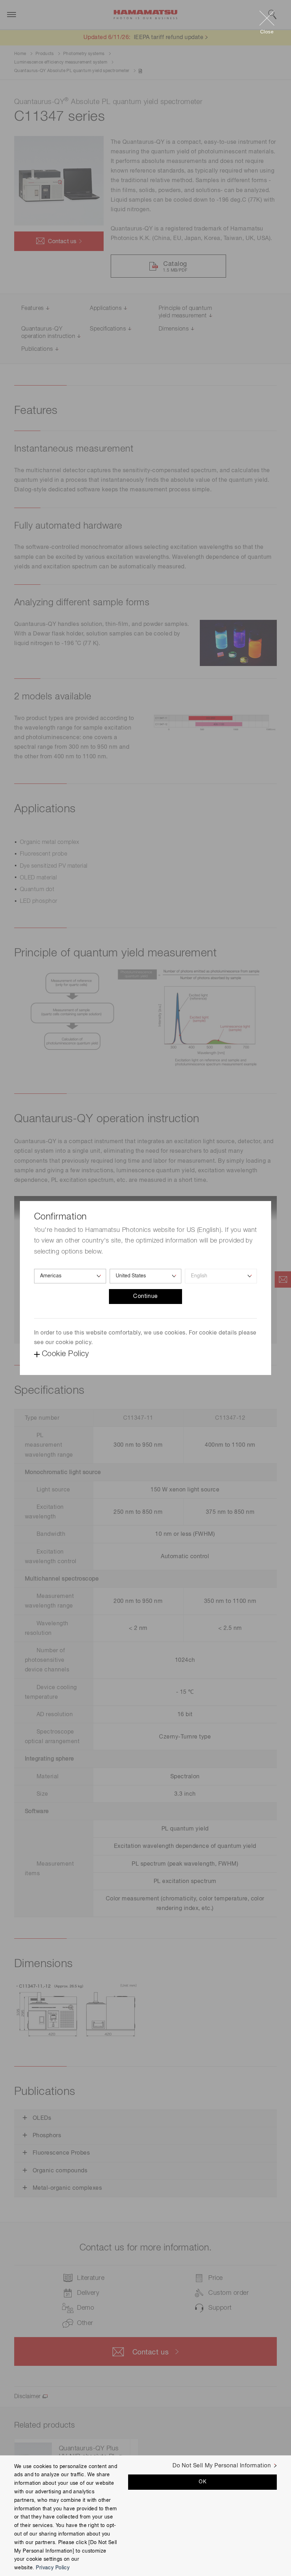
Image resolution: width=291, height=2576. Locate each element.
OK (202, 2482)
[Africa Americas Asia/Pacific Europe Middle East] (70, 1276)
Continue (145, 1297)
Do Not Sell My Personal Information (222, 2466)
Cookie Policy (65, 1354)
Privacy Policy (53, 2568)
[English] (221, 1276)
